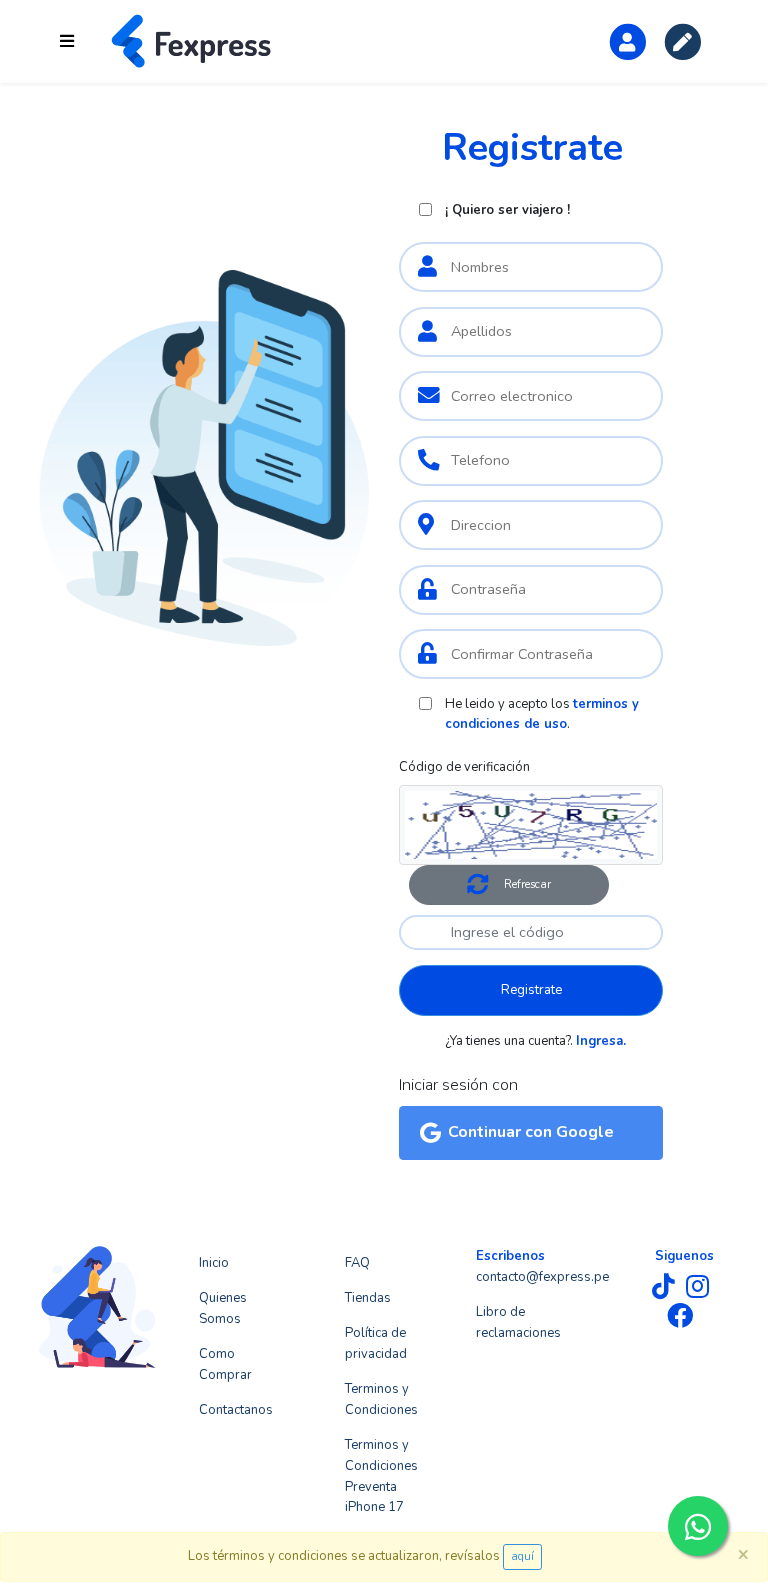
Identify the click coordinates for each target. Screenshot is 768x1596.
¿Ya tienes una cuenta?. (535, 1041)
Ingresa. (601, 1041)
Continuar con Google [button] (531, 1132)
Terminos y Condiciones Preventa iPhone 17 (381, 1476)
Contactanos (236, 1410)
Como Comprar (225, 1364)
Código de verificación (464, 767)
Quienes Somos (223, 1308)
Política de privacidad (376, 1343)
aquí (522, 1556)
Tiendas (368, 1298)
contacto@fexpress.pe (542, 1277)
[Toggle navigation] (67, 41)
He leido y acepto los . (542, 714)
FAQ (357, 1263)
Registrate (531, 990)
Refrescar (527, 884)
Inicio (214, 1263)
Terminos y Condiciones (381, 1399)
